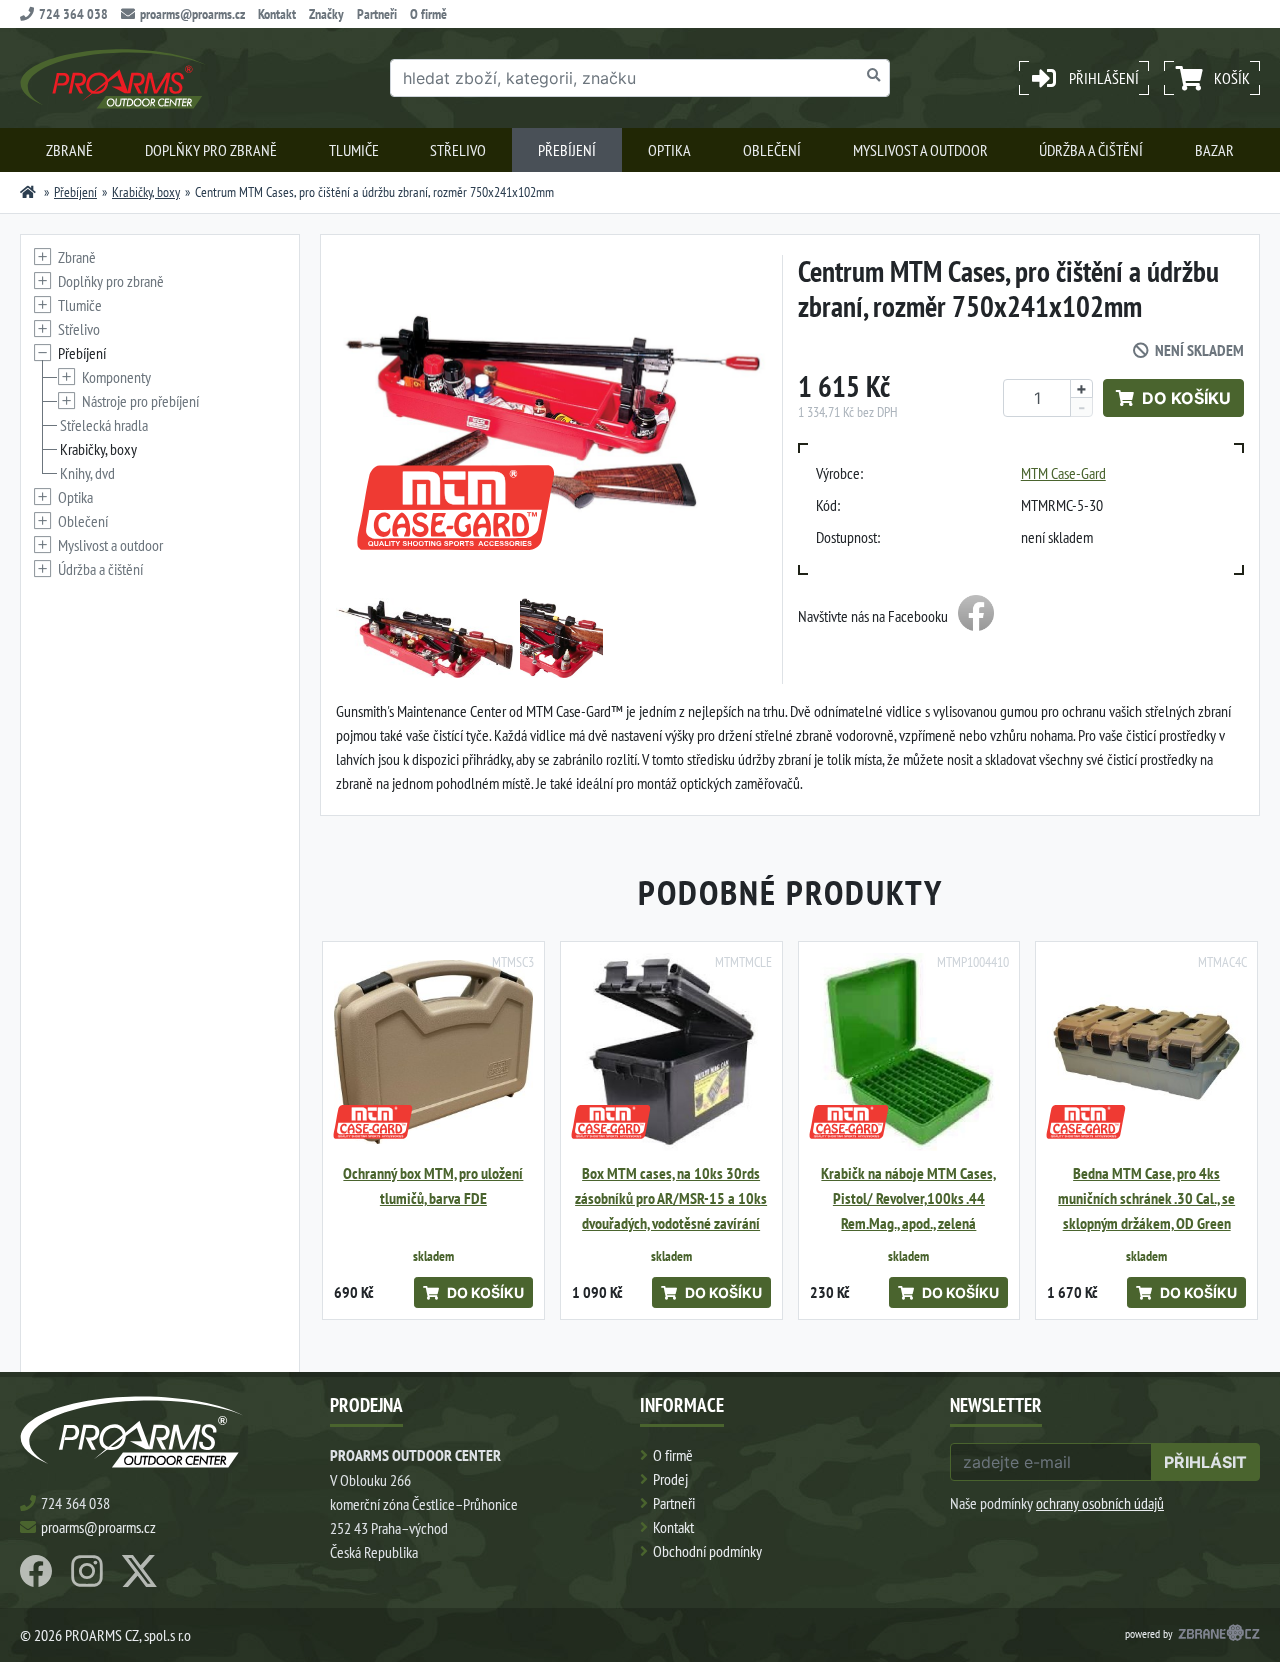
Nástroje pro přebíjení (140, 401)
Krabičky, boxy (146, 192)
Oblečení (772, 150)
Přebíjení (567, 150)
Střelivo (458, 150)
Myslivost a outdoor (920, 150)
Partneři (377, 14)
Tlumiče (354, 150)
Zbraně (69, 150)
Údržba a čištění (1091, 150)
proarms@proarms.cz (192, 14)
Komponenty (116, 377)
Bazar (1214, 150)
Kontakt (277, 14)
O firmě (428, 14)
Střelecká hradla (104, 425)
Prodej (670, 1479)
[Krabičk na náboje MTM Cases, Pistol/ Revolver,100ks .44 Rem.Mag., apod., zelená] (909, 1052)
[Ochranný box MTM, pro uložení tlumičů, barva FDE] (433, 1052)
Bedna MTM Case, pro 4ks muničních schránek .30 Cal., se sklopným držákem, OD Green (1146, 1198)
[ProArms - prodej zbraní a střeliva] (28, 192)
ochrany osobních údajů (1100, 1503)
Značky (326, 14)
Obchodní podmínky (707, 1551)
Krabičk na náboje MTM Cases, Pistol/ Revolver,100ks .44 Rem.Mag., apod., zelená (908, 1198)
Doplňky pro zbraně (211, 150)
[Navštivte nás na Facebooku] (976, 616)
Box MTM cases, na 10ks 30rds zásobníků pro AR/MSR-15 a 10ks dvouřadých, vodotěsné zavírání (671, 1198)
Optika (669, 150)
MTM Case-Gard (1063, 473)
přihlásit (1205, 1462)
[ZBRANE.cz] (1219, 1635)
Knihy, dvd (87, 473)
